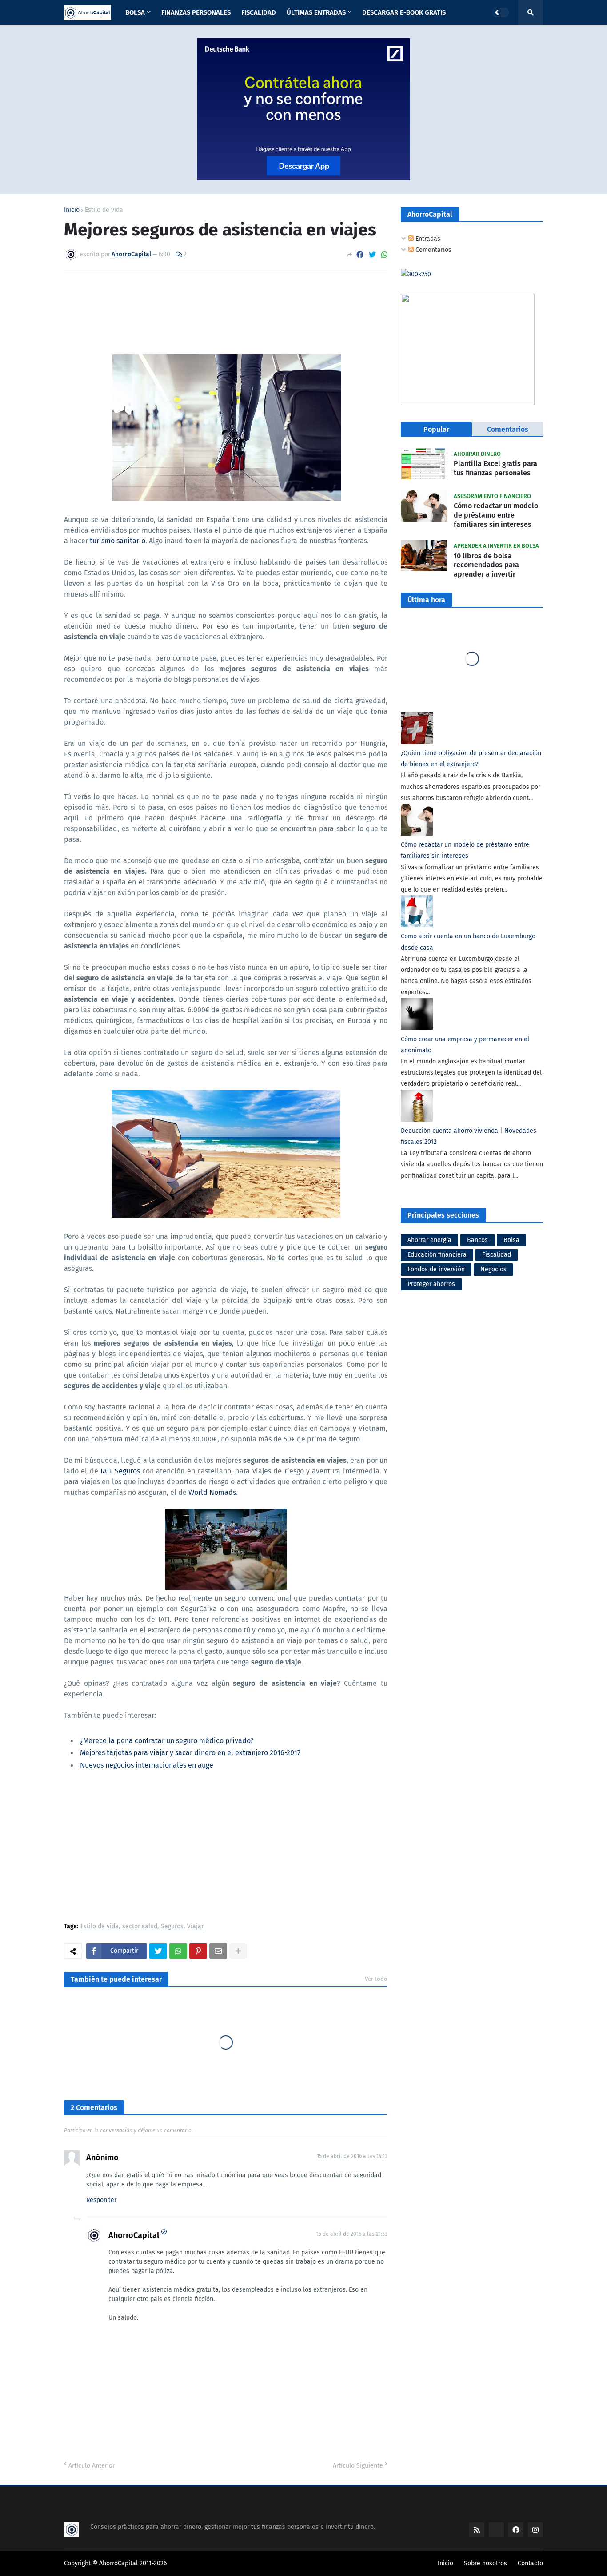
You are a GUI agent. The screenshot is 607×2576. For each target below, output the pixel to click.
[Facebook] (360, 255)
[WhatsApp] (384, 255)
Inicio (72, 210)
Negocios (493, 1269)
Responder (101, 2200)
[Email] (218, 1951)
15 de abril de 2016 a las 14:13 (352, 2156)
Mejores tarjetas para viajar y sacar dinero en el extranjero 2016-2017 (190, 1753)
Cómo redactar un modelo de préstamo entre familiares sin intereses (496, 515)
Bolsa (511, 1240)
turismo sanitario (118, 541)
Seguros (172, 1927)
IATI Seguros (120, 1471)
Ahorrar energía (429, 1240)
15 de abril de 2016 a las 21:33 (352, 2234)
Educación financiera (437, 1255)
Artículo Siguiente (358, 2466)
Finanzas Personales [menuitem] (196, 12)
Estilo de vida (104, 210)
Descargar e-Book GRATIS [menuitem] (404, 12)
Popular (436, 429)
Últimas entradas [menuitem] (316, 12)
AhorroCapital (134, 2235)
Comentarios (433, 250)
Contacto (530, 2563)
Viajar (195, 1927)
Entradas (427, 239)
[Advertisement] (226, 1848)
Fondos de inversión (436, 1269)
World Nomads (212, 1492)
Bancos (477, 1240)
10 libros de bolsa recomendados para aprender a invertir (486, 565)
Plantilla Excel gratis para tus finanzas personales (495, 468)
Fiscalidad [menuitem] (259, 12)
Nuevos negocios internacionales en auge (147, 1765)
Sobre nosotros (485, 2563)
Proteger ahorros (431, 1284)
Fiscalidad (497, 1255)
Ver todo (376, 1979)
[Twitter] (372, 255)
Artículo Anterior (92, 2466)
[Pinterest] (198, 1951)
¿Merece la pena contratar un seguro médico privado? (167, 1741)
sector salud (140, 1927)
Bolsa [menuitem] (135, 12)
